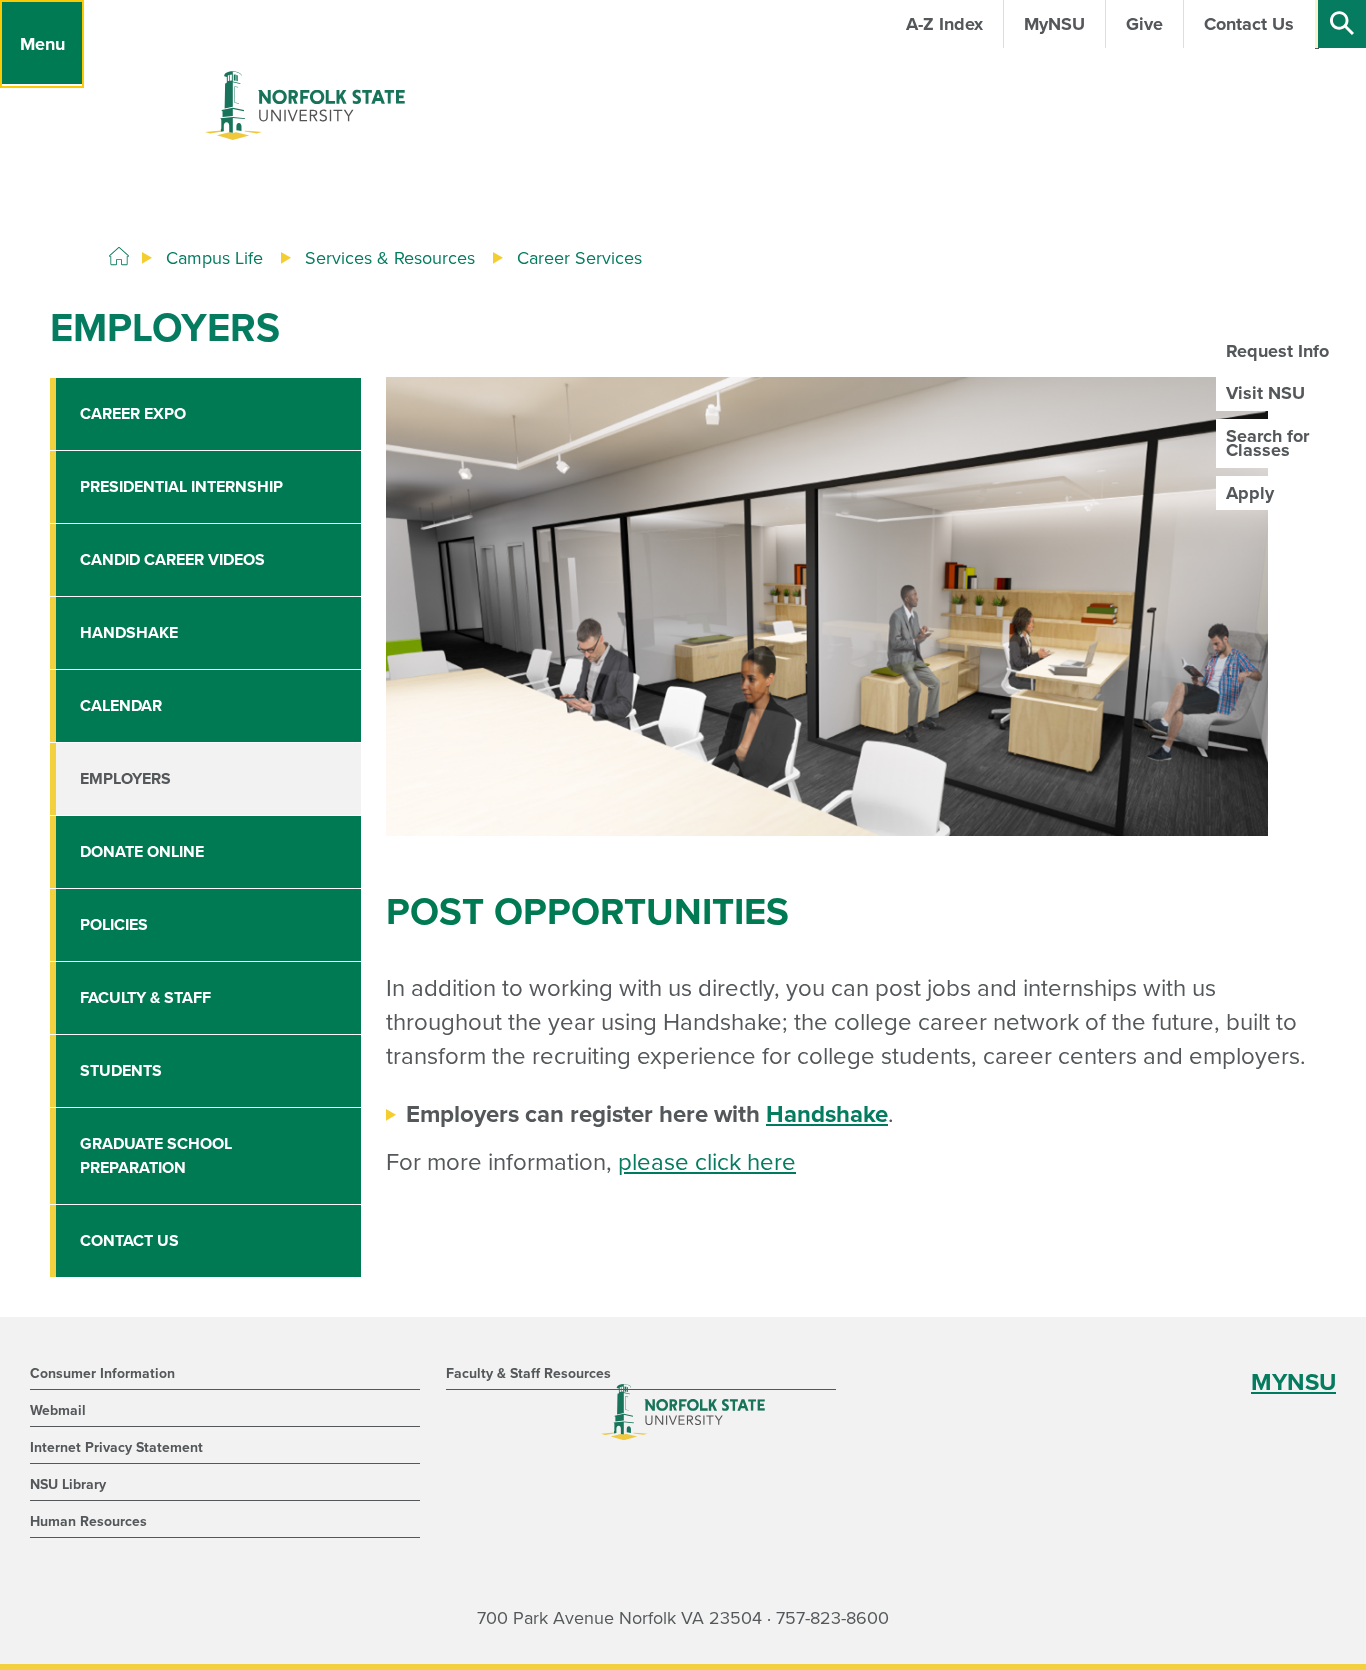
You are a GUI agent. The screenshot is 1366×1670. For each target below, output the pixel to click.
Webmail (58, 1410)
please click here (707, 1162)
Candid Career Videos (172, 560)
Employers (125, 779)
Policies (114, 925)
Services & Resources (390, 258)
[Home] (119, 257)
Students (121, 1071)
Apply (1250, 493)
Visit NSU (1265, 393)
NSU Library (68, 1484)
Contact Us (129, 1241)
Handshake (827, 1114)
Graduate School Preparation (156, 1156)
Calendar (121, 706)
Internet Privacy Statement (116, 1447)
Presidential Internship (181, 487)
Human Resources (88, 1521)
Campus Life (214, 258)
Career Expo (133, 414)
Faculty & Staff (145, 998)
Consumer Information (102, 1373)
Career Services (579, 258)
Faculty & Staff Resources (528, 1373)
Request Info (1277, 351)
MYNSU (1293, 1382)
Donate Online (142, 852)
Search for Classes (1267, 443)
